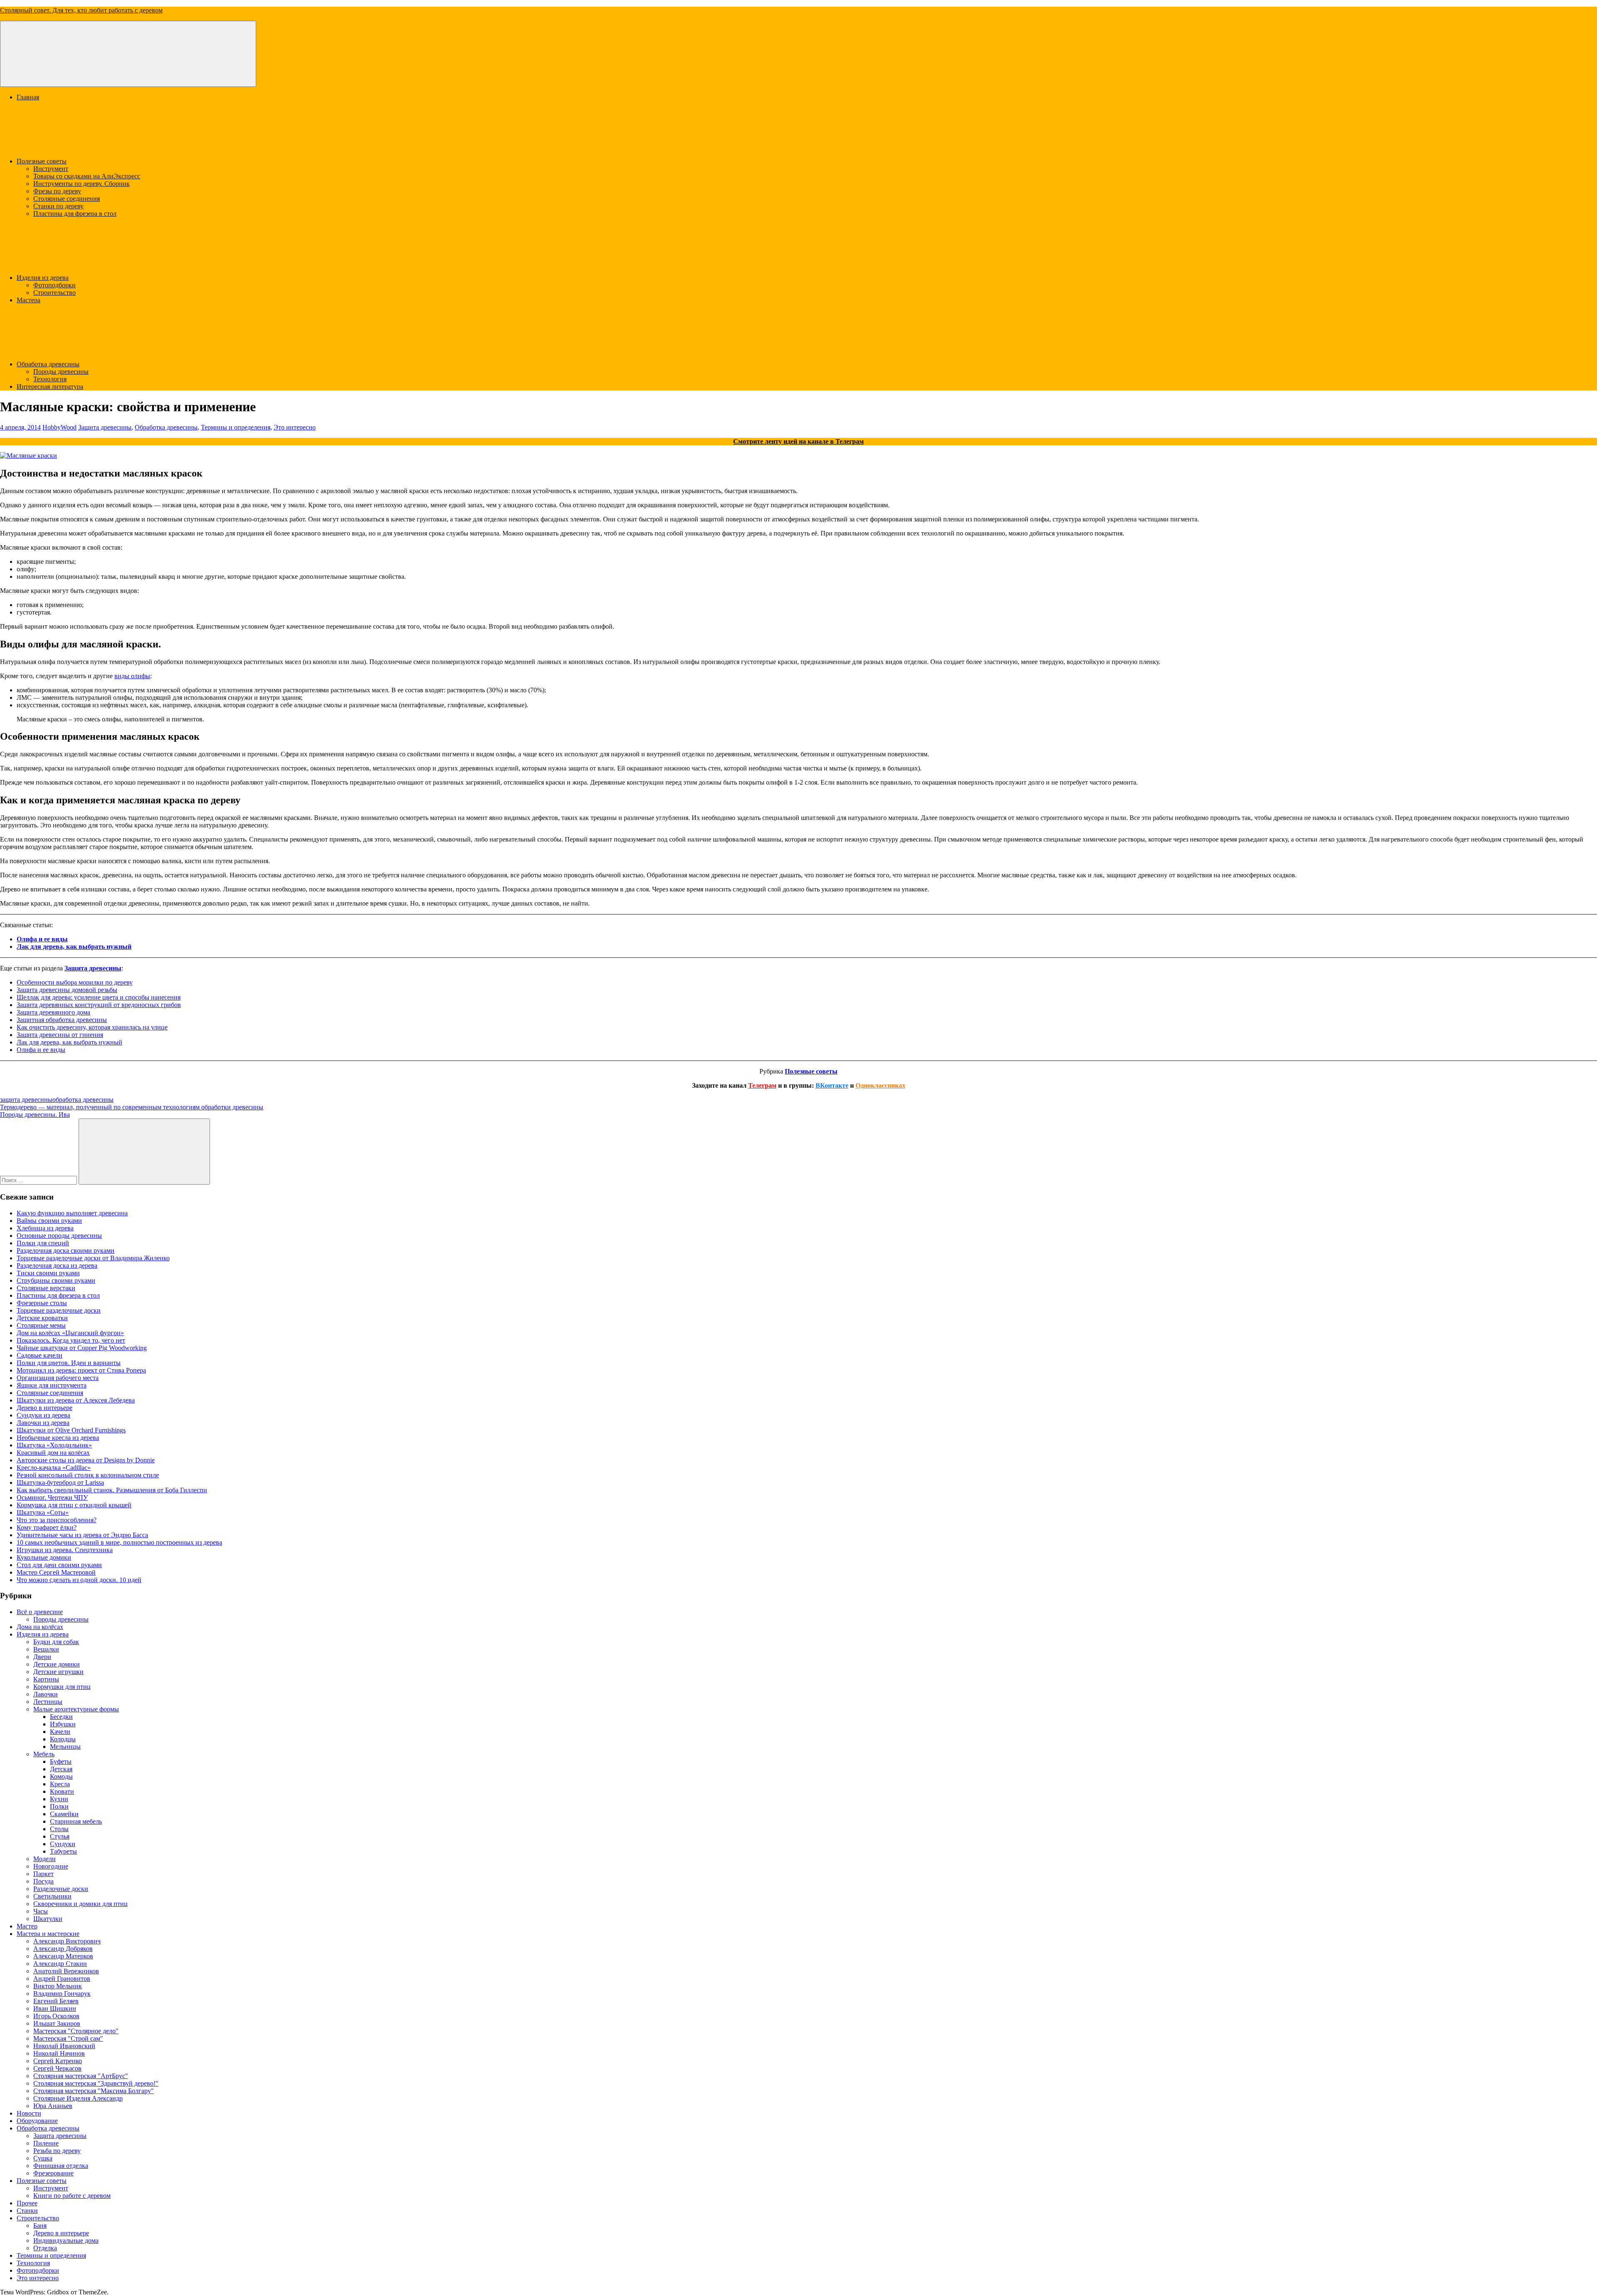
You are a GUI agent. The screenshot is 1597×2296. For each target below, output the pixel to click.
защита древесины (26, 1100)
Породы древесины (61, 372)
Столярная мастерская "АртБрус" (81, 2076)
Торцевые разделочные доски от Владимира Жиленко (93, 1258)
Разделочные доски (61, 1889)
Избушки (63, 1724)
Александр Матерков (63, 1956)
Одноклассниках (880, 1085)
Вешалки (46, 1649)
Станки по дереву (58, 206)
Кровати (62, 1791)
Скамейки (64, 1814)
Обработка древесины (48, 364)
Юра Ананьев (53, 2106)
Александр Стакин (60, 1964)
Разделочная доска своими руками (66, 1250)
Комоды (61, 1776)
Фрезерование (53, 2173)
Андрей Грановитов (62, 1979)
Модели (44, 1859)
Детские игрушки (58, 1672)
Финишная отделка (61, 2166)
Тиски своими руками (48, 1273)
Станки (27, 2211)
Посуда (43, 1881)
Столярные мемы (41, 1325)
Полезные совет (808, 1071)
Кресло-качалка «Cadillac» (54, 1468)
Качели (60, 1732)
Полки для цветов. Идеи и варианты (69, 1363)
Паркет (43, 1874)
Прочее (27, 2203)
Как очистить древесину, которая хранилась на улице (92, 1027)
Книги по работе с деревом (72, 2196)
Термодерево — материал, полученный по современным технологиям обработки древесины (132, 1107)
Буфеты (61, 1762)
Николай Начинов (59, 2053)
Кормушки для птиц (62, 1687)
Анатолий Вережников (66, 1971)
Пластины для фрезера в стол (75, 214)
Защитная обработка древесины (62, 1020)
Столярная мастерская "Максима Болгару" (94, 2091)
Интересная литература (50, 386)
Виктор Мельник (58, 1986)
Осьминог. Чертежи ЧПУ (52, 1497)
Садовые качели (40, 1355)
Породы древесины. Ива (35, 1115)
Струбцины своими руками (56, 1280)
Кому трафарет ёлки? (47, 1527)
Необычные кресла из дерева (58, 1438)
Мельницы (65, 1747)
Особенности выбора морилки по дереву (75, 982)
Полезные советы (42, 161)
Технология (50, 379)
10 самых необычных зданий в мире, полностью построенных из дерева (119, 1542)
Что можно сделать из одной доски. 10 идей (79, 1580)
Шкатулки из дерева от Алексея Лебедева (76, 1400)
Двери (42, 1657)
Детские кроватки (42, 1318)
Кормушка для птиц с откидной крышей (74, 1505)
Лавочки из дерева (43, 1423)
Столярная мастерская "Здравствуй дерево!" (96, 2083)
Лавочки (46, 1694)
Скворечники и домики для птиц (80, 1904)
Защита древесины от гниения (60, 1035)
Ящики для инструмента (52, 1385)
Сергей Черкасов (57, 2068)
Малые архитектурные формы (76, 1709)
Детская (61, 1769)
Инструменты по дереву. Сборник (82, 184)
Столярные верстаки (46, 1288)
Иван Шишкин (55, 2008)
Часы (41, 1911)
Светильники (52, 1896)
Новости (29, 2113)
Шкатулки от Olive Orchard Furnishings (71, 1430)
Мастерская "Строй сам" (68, 2038)
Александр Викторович (67, 1941)
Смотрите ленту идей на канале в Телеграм (798, 441)
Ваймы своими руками (49, 1221)
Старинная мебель (76, 1821)
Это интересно (295, 427)
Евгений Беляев (56, 2001)
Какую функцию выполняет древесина (72, 1213)
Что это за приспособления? (57, 1520)
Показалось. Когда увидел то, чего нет (71, 1340)
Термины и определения (236, 427)
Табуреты (63, 1851)
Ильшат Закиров (57, 2023)
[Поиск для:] (39, 1180)
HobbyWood (59, 427)
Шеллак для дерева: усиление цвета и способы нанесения (99, 997)
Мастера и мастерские (48, 1934)
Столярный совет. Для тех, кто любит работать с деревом (81, 10)
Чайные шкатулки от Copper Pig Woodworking (82, 1348)
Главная (28, 97)
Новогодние (51, 1866)
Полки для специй (43, 1243)
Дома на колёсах (40, 1627)
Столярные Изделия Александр (78, 2098)
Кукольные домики (44, 1557)
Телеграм (762, 1085)
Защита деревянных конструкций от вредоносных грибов (99, 1005)
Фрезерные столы (42, 1303)
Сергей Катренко (58, 2061)
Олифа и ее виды (42, 939)
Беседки (61, 1717)
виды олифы (132, 676)
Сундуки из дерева (43, 1415)
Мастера (28, 300)
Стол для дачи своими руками (59, 1565)
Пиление (46, 2143)
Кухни (59, 1799)
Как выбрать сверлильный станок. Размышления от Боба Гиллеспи (112, 1490)
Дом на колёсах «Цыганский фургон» (70, 1333)
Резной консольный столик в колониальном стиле (88, 1475)
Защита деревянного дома (53, 1012)
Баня (40, 2226)
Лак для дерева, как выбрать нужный (74, 947)
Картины (46, 1679)
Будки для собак (56, 1642)
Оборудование (37, 2121)
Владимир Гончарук (62, 1994)
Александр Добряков (63, 1949)
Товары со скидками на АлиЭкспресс (87, 176)
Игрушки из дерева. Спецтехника (65, 1550)
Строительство (54, 293)
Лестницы (48, 1702)
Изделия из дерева (43, 278)
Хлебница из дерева (45, 1228)
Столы (59, 1829)
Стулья (60, 1836)
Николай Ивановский (64, 2046)
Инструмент (51, 169)
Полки (59, 1806)
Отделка (45, 2248)
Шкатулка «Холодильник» (54, 1445)
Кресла (60, 1784)
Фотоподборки (54, 285)
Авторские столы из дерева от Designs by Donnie (86, 1460)
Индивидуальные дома (66, 2240)
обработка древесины (83, 1100)
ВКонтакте (832, 1085)
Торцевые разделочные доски (59, 1310)
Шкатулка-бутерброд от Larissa (60, 1483)
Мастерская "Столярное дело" (76, 2031)
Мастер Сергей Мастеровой (56, 1572)
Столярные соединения (67, 199)
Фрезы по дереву (57, 191)
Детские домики (57, 1664)
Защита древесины (105, 427)
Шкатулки (48, 1919)
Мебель (44, 1754)
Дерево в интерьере (44, 1408)
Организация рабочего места (58, 1378)
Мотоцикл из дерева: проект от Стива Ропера (81, 1370)
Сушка (43, 2158)
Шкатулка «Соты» (43, 1512)
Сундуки (63, 1844)
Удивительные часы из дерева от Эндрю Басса (82, 1535)
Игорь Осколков (56, 2016)
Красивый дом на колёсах (53, 1453)
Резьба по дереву (57, 2151)
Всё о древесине (40, 1612)
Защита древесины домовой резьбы (67, 990)
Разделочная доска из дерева (57, 1265)
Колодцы (63, 1739)
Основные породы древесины (59, 1236)
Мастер (27, 1926)
